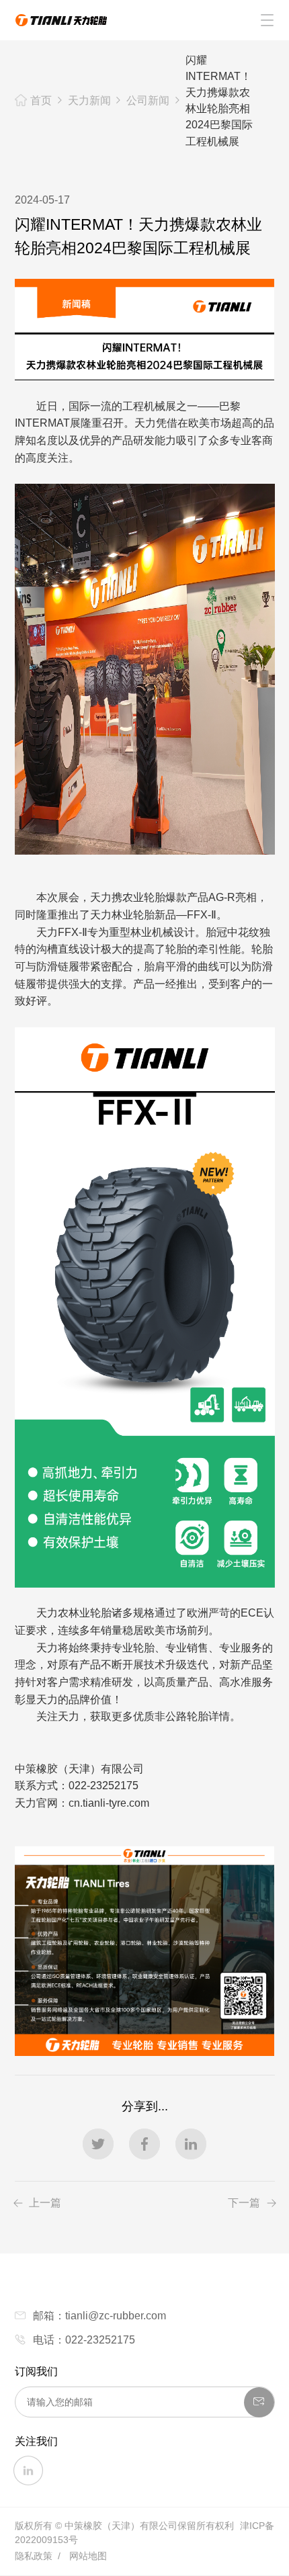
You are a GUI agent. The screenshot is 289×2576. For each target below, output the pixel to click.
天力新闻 (89, 100)
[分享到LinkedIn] (191, 2144)
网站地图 (88, 2556)
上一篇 (45, 2203)
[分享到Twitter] (98, 2144)
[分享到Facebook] (144, 2144)
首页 (41, 100)
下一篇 (244, 2203)
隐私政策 (34, 2556)
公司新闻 (148, 100)
